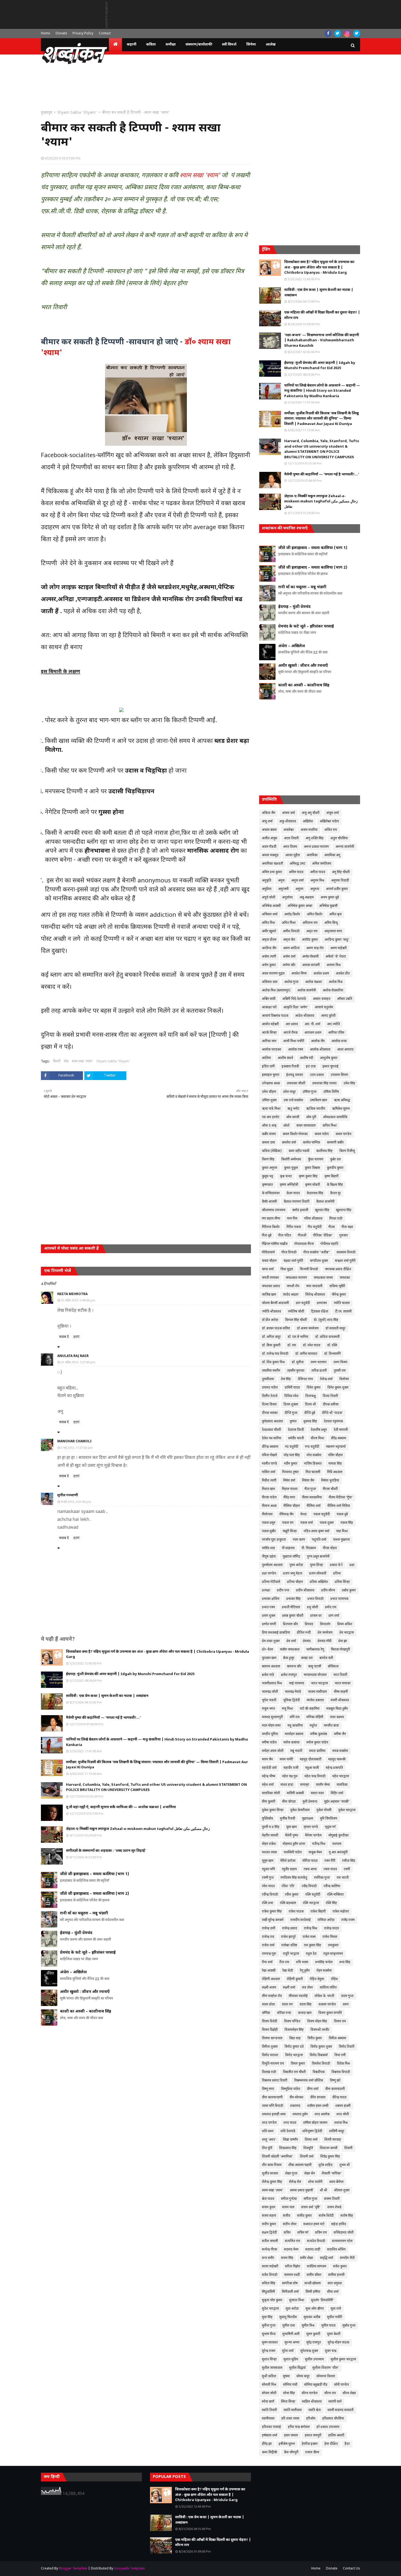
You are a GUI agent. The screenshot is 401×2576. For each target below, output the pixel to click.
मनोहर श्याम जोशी (273, 1751)
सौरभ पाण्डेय (310, 2393)
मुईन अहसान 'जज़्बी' (337, 1802)
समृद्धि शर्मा (327, 2258)
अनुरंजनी (283, 889)
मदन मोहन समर (271, 1726)
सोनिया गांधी (290, 2385)
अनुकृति (267, 881)
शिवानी (348, 2148)
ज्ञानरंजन (322, 1303)
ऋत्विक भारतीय (316, 1109)
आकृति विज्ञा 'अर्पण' (296, 1008)
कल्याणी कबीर (335, 1143)
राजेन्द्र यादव (331, 1929)
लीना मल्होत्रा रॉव (272, 1996)
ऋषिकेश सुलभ (341, 1109)
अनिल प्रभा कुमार (272, 872)
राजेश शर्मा (268, 1945)
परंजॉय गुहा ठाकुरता (274, 1540)
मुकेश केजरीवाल (300, 1810)
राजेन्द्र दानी (269, 1929)
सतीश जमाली (270, 2241)
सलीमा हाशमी (336, 2275)
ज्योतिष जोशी (296, 1312)
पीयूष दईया (269, 1557)
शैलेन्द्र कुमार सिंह (272, 2182)
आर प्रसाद (292, 1024)
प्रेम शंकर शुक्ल (271, 1641)
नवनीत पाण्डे (270, 1464)
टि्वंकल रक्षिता (320, 1312)
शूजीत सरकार (270, 2174)
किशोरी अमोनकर (291, 1160)
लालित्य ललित (328, 1988)
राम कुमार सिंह (312, 1945)
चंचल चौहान (269, 1261)
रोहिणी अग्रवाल (271, 1979)
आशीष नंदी (306, 1058)
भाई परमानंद (297, 1684)
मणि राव (295, 1717)
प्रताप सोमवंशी (318, 1574)
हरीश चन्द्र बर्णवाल (299, 2427)
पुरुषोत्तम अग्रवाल (272, 1565)
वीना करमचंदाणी (335, 2089)
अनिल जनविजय (322, 864)
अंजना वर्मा (288, 813)
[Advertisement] (200, 14)
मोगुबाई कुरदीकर (339, 1836)
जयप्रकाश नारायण (296, 1278)
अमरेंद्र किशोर (292, 915)
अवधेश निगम (299, 974)
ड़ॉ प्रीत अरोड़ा (270, 1320)
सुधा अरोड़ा (292, 2309)
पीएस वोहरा (330, 1548)
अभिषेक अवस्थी (271, 906)
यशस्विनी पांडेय (293, 1853)
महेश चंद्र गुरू (290, 1776)
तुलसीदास (268, 1379)
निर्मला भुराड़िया (330, 1481)
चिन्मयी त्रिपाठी (309, 1269)
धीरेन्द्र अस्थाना (270, 1447)
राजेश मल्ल (309, 1937)
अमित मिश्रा (289, 923)
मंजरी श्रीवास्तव (340, 1700)
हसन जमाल (291, 2436)
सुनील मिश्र (308, 2326)
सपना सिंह (287, 2258)
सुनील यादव (328, 2326)
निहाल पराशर (290, 1489)
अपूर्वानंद (287, 898)
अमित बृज (335, 915)
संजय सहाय (269, 2216)
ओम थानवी (293, 1117)
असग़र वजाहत (322, 999)
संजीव (287, 2216)
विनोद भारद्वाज (294, 2055)
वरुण (346, 2005)
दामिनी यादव (292, 1388)
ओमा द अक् (269, 1126)
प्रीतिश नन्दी (304, 1633)
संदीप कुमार (269, 2224)
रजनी (347, 1869)
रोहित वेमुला (317, 1979)
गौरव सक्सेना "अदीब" (317, 1253)
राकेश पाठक (296, 1912)
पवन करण (299, 1540)
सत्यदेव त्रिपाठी (316, 2241)
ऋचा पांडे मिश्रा (271, 1109)
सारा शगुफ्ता (335, 2284)
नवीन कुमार (291, 1464)
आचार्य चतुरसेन (324, 1008)
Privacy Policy (83, 34)
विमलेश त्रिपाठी (321, 2064)
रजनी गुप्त (268, 1878)
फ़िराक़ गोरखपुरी (340, 1650)
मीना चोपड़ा (289, 1802)
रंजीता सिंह (349, 1861)
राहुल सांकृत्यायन (333, 1954)
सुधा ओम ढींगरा (315, 2309)
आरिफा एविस (336, 1033)
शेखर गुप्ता (291, 2174)
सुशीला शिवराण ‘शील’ (326, 2368)
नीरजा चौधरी (330, 1489)
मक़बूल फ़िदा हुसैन (337, 1709)
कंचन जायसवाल (306, 1126)
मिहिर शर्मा (337, 1793)
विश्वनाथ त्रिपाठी (341, 2072)
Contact (105, 34)
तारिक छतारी (319, 1371)
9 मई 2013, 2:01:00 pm (76, 1502)
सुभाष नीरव (269, 2334)
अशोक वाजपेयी (307, 991)
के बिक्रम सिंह (335, 1185)
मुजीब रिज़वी (288, 1819)
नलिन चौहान (335, 1455)
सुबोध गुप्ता (349, 2326)
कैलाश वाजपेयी (325, 1202)
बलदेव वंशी (326, 1658)
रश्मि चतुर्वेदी (313, 1895)
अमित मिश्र (268, 923)
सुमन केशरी (334, 2334)
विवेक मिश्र (343, 2064)
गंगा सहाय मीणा (271, 1219)
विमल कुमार (298, 2064)
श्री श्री (323, 2191)
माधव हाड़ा (287, 1785)
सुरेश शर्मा (288, 2351)
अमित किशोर (315, 915)
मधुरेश (313, 1726)
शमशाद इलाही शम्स (274, 2115)
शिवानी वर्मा (307, 2157)
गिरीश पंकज (294, 1227)
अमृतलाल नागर (333, 931)
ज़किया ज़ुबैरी (337, 1286)
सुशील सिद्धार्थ (297, 2368)
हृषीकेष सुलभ (287, 2444)
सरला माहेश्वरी (270, 2267)
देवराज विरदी (296, 1430)
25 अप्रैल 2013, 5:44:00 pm (78, 1301)
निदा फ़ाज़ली (313, 1472)
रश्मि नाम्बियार (335, 1895)
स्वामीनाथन (268, 2419)
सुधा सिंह (267, 2317)
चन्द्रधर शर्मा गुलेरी (345, 1261)
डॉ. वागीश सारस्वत (306, 1354)
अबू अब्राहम (307, 898)
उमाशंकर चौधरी (296, 1084)
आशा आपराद (345, 1050)
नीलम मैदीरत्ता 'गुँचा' (341, 1498)
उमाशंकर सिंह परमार (324, 1084)
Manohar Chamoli (74, 1441)
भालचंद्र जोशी (270, 1692)
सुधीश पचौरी (335, 2317)
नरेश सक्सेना (314, 1455)
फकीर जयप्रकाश (290, 1650)
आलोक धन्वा (339, 1041)
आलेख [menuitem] (271, 45)
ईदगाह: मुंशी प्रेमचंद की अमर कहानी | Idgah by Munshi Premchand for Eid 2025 (130, 1674)
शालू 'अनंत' (269, 2140)
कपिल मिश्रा (330, 1126)
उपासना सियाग (339, 1075)
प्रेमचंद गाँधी (324, 1641)
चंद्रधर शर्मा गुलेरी (293, 1261)
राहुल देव (311, 1954)
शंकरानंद (295, 2106)
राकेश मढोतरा (341, 1912)
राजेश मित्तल (330, 1937)
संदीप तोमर (290, 2224)
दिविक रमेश (291, 1396)
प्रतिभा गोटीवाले (271, 1582)
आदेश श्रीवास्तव (305, 1016)
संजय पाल (288, 2207)
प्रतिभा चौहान (295, 1582)
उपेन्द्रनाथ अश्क (271, 1084)
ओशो (286, 1126)
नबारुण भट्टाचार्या (336, 1447)
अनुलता (315, 889)
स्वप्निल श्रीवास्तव (312, 2402)
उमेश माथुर (289, 1092)
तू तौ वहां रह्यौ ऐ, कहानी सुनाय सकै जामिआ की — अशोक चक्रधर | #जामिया (121, 1807)
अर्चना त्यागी (269, 957)
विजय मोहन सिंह (317, 2022)
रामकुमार (333, 1945)
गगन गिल (292, 1219)
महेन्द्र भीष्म (269, 1776)
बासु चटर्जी (315, 1667)
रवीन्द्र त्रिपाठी (270, 1895)
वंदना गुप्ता (347, 1996)
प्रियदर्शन (325, 1624)
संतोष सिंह (347, 2216)
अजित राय (331, 830)
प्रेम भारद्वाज (347, 1633)
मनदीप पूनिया (270, 1734)
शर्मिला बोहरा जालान (315, 2123)
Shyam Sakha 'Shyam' (77, 113)
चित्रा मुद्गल (287, 1269)
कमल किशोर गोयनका (295, 1134)
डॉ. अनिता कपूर (271, 1337)
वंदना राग (287, 2005)
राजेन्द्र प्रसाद (290, 1929)
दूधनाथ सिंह (310, 1422)
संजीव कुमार (304, 2216)
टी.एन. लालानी (343, 1312)
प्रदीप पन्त (283, 1591)
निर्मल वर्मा (289, 1481)
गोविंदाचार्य (268, 1253)
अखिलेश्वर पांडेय (329, 822)
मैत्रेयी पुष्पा (292, 1836)
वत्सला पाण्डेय (327, 2005)
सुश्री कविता (269, 2376)
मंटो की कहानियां (310, 1709)
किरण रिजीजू (347, 1151)
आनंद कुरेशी (328, 1016)
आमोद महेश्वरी (270, 1024)
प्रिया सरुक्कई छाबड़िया (276, 1633)
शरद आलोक (322, 2115)
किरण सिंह (268, 1160)
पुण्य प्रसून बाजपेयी (318, 1557)
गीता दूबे (267, 1236)
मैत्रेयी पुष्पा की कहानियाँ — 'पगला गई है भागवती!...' (103, 1718)
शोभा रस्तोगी (315, 2182)
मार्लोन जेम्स (323, 1785)
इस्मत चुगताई (330, 1067)
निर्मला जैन (308, 1481)
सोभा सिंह (289, 2393)
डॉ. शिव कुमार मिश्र (273, 1362)
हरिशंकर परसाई (271, 2427)
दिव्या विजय (269, 1405)
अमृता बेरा (289, 940)
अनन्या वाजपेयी (345, 847)
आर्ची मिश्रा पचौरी (294, 1041)
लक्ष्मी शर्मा (289, 1988)
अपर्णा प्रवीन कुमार (337, 889)
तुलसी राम (340, 1371)
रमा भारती (343, 1878)
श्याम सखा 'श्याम (199, 176)
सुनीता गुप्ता (269, 2326)
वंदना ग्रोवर (268, 2005)
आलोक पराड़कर (272, 1050)
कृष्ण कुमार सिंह (308, 1177)
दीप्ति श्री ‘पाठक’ (332, 1413)
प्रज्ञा (352, 1565)
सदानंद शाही (313, 2250)
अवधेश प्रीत (343, 974)
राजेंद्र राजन (348, 1920)
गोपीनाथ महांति (329, 1244)
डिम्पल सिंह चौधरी (296, 1320)
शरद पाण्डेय (269, 2123)
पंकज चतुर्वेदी (322, 1515)
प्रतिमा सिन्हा (342, 1582)
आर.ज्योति (333, 1024)
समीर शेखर (307, 2258)
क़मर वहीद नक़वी (299, 1151)
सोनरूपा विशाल (326, 2376)
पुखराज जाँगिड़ (291, 1557)
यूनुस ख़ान (268, 1861)
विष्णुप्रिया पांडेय (291, 2089)
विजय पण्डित (292, 2022)
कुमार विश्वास (312, 1168)
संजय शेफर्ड (334, 2207)
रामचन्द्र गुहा (269, 1954)
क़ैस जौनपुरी (291, 2453)
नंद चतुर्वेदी (292, 1447)
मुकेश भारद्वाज (347, 1810)
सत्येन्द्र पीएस (270, 2250)
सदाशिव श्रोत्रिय (336, 2250)
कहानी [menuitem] (132, 45)
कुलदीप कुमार (335, 1168)
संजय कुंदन (269, 2207)
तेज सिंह (286, 1379)
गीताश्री (302, 1236)
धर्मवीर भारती (296, 1438)
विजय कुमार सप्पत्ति (330, 2013)
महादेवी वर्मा (269, 1768)
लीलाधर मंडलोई (298, 1996)
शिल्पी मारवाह (333, 2140)
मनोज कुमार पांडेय (317, 1743)
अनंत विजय (290, 847)
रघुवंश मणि (268, 1869)
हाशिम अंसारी (336, 2436)
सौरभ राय (330, 2393)
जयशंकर (345, 1278)
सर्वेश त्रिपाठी (270, 2275)
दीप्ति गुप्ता (291, 1413)
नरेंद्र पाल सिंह (292, 1455)
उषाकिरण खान (318, 1100)
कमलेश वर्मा (289, 1143)
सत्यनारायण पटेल (342, 2241)
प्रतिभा (337, 1574)
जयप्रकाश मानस (323, 1278)
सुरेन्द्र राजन (269, 2351)
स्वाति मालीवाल (293, 2410)
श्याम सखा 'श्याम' (82, 1061)
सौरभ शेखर (349, 2393)
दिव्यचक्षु (311, 1396)
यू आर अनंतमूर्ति (338, 1853)
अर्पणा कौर (289, 965)
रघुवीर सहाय (289, 1869)
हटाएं (76, 1337)
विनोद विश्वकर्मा (319, 2055)
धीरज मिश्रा (317, 1438)
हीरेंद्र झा (267, 2444)
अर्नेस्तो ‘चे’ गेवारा (336, 957)
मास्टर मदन (317, 1793)
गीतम (332, 1227)
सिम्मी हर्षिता (313, 2292)
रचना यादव (330, 1869)
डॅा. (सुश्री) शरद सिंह (326, 1320)
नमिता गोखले (269, 1455)
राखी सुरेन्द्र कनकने (273, 1920)
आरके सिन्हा (269, 1033)
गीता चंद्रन (347, 1227)
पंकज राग (288, 1523)
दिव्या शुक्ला (291, 1405)
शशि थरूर (268, 2131)
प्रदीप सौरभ (328, 1591)
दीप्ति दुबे (310, 1413)
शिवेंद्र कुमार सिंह (330, 2157)
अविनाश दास (270, 982)
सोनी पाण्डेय (342, 2385)
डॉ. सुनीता (298, 1362)
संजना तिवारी (332, 2199)
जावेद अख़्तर (291, 1295)
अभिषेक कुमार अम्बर (300, 906)
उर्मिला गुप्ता (309, 1092)
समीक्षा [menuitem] (171, 45)
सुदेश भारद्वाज (270, 2309)
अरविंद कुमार (310, 940)
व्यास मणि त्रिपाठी (273, 2106)
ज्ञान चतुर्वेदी (303, 1303)
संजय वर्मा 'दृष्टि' (311, 2207)
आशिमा (266, 1058)
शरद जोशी (343, 2115)
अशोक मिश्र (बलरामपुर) (276, 991)
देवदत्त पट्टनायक (333, 1422)
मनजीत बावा (331, 1726)
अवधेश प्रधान (321, 974)
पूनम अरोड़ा (296, 1565)
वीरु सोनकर (296, 2098)
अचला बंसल (269, 830)
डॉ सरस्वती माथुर (335, 1329)
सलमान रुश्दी (292, 2275)
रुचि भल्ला (302, 1962)
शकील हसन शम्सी (318, 2106)
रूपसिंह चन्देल (324, 1962)
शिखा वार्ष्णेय (290, 2140)
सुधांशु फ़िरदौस (288, 2317)
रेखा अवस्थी (269, 1971)
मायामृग (305, 1785)
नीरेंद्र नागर (289, 1498)
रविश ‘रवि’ (288, 1886)
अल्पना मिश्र (334, 965)
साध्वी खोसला (313, 2284)
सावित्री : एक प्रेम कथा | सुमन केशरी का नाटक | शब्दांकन (107, 1696)
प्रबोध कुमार (349, 1591)
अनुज (281, 881)
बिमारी (57, 1061)
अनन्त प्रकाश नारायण (316, 847)
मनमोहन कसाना (294, 1734)
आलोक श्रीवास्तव (320, 1050)
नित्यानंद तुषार (290, 1472)
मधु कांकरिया (295, 1726)
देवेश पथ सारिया (272, 1438)
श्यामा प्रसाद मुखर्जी (301, 2191)
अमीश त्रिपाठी (291, 931)
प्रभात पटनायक (339, 1599)
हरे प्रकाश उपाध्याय (328, 2427)
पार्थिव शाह (268, 1548)
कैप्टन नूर (335, 1193)
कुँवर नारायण (316, 1160)
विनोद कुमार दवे (294, 2047)
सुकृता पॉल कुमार (272, 2300)
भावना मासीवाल (317, 1692)
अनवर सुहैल (293, 855)
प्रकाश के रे (336, 1565)
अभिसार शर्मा (270, 915)
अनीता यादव (318, 872)
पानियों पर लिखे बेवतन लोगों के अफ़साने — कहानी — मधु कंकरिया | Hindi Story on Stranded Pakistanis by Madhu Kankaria (157, 1742)
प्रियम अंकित (345, 1624)
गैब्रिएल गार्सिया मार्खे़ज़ (275, 1244)
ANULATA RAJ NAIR (73, 1356)
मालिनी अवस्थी (295, 1793)
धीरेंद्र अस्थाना (339, 1438)
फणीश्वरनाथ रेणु (315, 1650)
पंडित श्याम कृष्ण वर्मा (316, 1531)
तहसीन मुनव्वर (296, 1371)
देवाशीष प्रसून (319, 1430)
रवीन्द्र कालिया (332, 1886)
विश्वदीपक (319, 2072)
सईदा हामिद (339, 2224)
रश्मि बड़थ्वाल (288, 1903)
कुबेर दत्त (335, 1160)
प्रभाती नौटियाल (291, 1607)
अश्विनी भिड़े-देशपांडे (294, 999)
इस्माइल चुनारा (271, 1075)
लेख (66, 1061)
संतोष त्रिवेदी (326, 2216)
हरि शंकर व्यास (290, 2419)
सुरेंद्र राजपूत (314, 2343)
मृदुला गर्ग (330, 1827)
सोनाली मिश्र (269, 2385)
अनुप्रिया (267, 889)
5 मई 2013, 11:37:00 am (77, 1448)
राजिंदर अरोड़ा (326, 1920)
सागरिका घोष (290, 2284)
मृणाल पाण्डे (311, 1827)
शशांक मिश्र (341, 2123)
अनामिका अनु (332, 855)
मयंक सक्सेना (340, 1751)
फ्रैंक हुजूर (289, 1658)
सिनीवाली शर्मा (290, 2292)
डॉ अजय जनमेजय (308, 1329)
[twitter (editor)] (357, 34)
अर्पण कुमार (269, 965)
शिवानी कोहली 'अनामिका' (277, 2157)
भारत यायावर (343, 1684)
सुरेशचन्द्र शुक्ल (309, 2351)
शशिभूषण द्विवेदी (312, 2131)
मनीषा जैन (340, 1734)
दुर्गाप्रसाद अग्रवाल (272, 1422)
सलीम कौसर (314, 2275)
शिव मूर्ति (267, 2148)
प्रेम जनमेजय (325, 1633)
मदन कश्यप (337, 1717)
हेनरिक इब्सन (310, 2444)
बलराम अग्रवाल (271, 1667)
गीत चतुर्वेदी (315, 1227)
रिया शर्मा (267, 1962)
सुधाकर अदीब (312, 2317)
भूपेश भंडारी (269, 1700)
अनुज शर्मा (297, 881)
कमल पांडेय (322, 1134)
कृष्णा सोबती (312, 1185)
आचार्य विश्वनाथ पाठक (275, 1016)
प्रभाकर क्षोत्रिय (271, 1599)
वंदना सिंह (306, 2005)
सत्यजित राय (292, 2241)
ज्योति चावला (342, 1303)
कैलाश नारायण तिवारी (297, 1202)
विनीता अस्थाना (337, 2038)
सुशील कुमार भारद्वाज (343, 2360)
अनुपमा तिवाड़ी (340, 881)
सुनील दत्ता (289, 2326)
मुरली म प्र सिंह (271, 1827)
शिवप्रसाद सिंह (288, 2148)
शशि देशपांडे (288, 2131)
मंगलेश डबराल (315, 1700)
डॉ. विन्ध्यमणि (332, 1354)
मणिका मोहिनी (315, 1717)
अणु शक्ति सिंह (315, 838)
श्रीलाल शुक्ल (342, 2191)
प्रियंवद (309, 1624)
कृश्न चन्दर (286, 1177)
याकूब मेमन (315, 1853)
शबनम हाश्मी (343, 2106)
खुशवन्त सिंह (344, 1210)
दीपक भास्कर (270, 1413)
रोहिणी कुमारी (295, 1979)
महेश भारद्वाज (341, 1776)
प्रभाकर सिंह (293, 1599)
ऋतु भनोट (293, 1109)
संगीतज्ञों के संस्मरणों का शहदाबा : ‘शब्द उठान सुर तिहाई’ (106, 1851)
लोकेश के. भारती (324, 1996)
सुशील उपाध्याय (314, 2360)
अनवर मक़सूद (270, 855)
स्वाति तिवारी (269, 2410)
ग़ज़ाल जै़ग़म (312, 2453)
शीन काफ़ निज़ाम (272, 2165)
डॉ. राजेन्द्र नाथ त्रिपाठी (275, 1354)
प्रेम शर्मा (291, 1641)
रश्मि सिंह (331, 1903)
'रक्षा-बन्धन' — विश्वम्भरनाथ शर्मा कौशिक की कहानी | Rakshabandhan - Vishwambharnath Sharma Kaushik (322, 340)
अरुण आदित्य (291, 948)
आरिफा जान (269, 1041)
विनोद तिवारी (347, 2047)
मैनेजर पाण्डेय (313, 1836)
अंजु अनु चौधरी (311, 813)
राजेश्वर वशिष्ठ (289, 1945)
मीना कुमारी (269, 1802)
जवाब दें (64, 1337)
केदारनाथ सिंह (315, 1193)
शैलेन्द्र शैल (295, 2182)
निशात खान (268, 1489)
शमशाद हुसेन (300, 2115)
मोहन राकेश (269, 1844)
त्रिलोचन (344, 1379)
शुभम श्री (345, 2165)
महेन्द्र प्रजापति (334, 1768)
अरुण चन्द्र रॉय (315, 948)
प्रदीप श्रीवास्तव (305, 1591)
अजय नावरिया (309, 830)
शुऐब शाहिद (325, 2165)
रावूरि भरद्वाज (291, 1954)
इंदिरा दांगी (268, 1067)
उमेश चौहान (269, 1092)
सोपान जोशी (269, 2393)
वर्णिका (266, 2013)
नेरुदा (303, 1515)
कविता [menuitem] (151, 45)
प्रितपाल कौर (290, 1624)
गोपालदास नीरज (304, 1244)
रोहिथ (334, 1979)
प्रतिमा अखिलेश (319, 1582)
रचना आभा (310, 1869)
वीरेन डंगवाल (318, 2098)
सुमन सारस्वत (270, 2343)
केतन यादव (293, 1193)
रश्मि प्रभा (267, 1903)
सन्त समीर (268, 2258)
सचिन (287, 2233)
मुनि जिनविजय (329, 1819)
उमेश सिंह (349, 1084)
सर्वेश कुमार (340, 2267)
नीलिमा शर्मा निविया (339, 1506)
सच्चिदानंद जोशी (344, 2233)
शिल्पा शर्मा (311, 2140)
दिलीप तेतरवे (270, 1396)
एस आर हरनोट (271, 1117)
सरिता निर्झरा (293, 2267)
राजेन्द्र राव (268, 1937)
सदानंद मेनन (291, 2250)
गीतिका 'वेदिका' (323, 1236)
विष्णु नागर (268, 2089)
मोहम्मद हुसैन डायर (294, 1844)
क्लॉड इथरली (300, 1210)
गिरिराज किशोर (271, 1227)
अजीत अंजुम (270, 838)
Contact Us (351, 2569)
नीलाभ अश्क (269, 1506)
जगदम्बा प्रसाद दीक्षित (338, 1269)
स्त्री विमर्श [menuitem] (229, 45)
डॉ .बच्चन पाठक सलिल (276, 1329)
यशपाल (337, 1844)
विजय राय (340, 2022)
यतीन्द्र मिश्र (319, 1844)
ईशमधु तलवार (295, 1075)
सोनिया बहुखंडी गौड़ (316, 2385)
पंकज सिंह (347, 1523)
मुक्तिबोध (267, 1819)
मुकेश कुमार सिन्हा (273, 1810)
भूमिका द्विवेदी (291, 1700)
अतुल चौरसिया (339, 838)
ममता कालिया (317, 1751)
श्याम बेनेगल (336, 2182)
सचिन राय (321, 2233)
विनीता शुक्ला (270, 2047)
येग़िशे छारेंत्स (288, 1861)
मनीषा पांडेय (269, 1743)
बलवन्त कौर (294, 1667)
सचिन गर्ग (303, 2233)
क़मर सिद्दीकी (270, 2453)
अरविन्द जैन (269, 948)
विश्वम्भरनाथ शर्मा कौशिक (309, 2081)
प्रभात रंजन (268, 1607)
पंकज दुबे (342, 1515)
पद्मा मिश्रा (342, 1531)
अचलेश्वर (289, 830)
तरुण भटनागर (318, 1362)
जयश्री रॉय (293, 1286)
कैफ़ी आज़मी (269, 1202)
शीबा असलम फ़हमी (300, 2165)
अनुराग (299, 889)
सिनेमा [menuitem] (251, 45)
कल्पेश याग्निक (311, 1143)
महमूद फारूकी (337, 1760)
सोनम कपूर (303, 2376)
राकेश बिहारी (318, 1912)
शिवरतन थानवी (329, 2148)
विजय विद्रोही (270, 2030)
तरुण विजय (340, 1362)
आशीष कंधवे (285, 1058)
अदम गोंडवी (269, 847)
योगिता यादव (310, 1861)
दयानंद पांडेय (270, 1388)
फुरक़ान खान (269, 1658)
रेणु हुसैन (305, 1971)
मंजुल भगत (268, 1709)
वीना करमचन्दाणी (272, 2098)
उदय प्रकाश (317, 1075)
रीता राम (284, 1962)
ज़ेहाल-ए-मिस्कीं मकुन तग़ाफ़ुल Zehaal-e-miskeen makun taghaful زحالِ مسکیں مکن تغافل (138, 1829)
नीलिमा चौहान (292, 1506)
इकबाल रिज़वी (290, 1067)
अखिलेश (308, 822)
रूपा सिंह (345, 1962)
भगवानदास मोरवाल (315, 1675)
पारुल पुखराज (341, 1540)
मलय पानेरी (286, 1760)
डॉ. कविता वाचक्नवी (327, 1337)
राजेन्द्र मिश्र (311, 1929)
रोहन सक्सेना (324, 1971)
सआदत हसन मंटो (314, 2224)
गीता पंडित (285, 1236)
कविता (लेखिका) (272, 1151)
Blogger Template (73, 2569)
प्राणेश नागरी (269, 1624)
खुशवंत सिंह (322, 1210)
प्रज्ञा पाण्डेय (269, 1574)
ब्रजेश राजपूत (289, 1675)
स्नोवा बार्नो (268, 2402)
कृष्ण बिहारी (331, 1177)
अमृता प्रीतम (269, 940)
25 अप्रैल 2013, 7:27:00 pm (78, 1362)
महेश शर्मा (268, 1785)
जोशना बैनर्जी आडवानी (275, 1303)
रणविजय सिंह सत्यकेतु (294, 1878)
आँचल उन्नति (345, 999)
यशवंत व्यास (269, 1853)
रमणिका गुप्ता (322, 1878)
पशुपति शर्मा (319, 1540)
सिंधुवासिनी (268, 2292)
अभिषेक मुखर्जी (328, 906)
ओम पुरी (311, 1117)
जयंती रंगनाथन (270, 1278)
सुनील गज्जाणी (68, 1495)
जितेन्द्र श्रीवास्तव (315, 1295)
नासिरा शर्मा (269, 1472)
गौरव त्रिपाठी (289, 1253)
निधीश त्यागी (269, 1481)
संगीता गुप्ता (310, 2199)
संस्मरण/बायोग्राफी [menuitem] (199, 45)
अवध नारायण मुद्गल (273, 974)
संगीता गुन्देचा (289, 2199)
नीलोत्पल (267, 1515)
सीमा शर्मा (333, 2292)
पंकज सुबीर (269, 1531)
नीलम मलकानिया (312, 1498)
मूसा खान (291, 1827)
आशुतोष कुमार (329, 1058)
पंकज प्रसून (269, 1523)
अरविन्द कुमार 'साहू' (337, 940)
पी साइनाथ (288, 1548)
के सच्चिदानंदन (271, 1193)
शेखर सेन (309, 2174)
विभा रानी (340, 2055)
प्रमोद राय (331, 1607)
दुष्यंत (293, 1422)
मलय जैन (267, 1760)
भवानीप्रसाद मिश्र (272, 1684)
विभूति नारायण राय (273, 2064)
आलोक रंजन (296, 1050)
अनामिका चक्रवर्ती (272, 864)
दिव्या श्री (310, 1405)
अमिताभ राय (310, 923)
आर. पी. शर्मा (312, 1024)
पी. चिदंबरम (309, 1548)
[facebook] (328, 34)
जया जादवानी (314, 1286)
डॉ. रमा (292, 1346)
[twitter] (338, 34)
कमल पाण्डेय (343, 1134)
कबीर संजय (269, 1134)
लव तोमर (307, 1988)
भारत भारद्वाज (319, 1684)
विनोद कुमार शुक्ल (321, 2047)
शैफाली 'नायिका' (332, 2174)
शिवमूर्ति (308, 2148)
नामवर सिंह (335, 1464)
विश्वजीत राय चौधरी (294, 2072)
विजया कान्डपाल (272, 2038)
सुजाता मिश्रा (297, 2300)
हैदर (347, 2444)
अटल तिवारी (291, 838)
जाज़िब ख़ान (269, 1295)
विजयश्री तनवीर (320, 2030)
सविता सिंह (269, 2284)
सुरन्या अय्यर (292, 2343)
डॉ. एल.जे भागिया (298, 1337)
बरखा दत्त (307, 1658)
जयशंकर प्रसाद (271, 1286)
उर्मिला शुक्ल (269, 1100)
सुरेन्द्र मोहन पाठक (338, 2343)
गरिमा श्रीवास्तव (313, 1219)
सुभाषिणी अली (291, 2334)
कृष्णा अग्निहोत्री (289, 1185)
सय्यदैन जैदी (347, 2258)
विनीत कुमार (315, 2038)
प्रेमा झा (343, 1641)
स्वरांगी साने (335, 2402)
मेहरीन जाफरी (270, 1836)
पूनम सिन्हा (316, 1565)
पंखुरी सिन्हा (290, 1531)
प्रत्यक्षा (266, 1591)
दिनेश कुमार (314, 1388)
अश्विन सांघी (269, 999)
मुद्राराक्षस (308, 1819)
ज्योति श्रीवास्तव (271, 1312)
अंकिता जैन (269, 813)
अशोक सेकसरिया (333, 991)
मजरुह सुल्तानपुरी (272, 1717)
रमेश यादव (268, 1886)
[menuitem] (115, 45)
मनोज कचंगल (291, 1743)
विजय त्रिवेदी (270, 2022)
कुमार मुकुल (291, 1168)
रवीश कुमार (292, 1895)
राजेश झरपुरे (288, 1937)
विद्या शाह (295, 2038)
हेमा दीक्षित (331, 2444)
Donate (61, 34)
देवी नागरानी (341, 1430)
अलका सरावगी (311, 965)
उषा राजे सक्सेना (293, 1100)
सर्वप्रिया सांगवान (317, 2267)
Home (46, 34)
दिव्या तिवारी (330, 1396)
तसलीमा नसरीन (271, 1371)
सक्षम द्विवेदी (269, 2233)
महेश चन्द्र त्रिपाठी (315, 1776)
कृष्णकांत (267, 1185)
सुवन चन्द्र (331, 2351)
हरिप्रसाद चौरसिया (333, 2419)
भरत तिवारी (340, 1675)
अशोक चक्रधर (314, 982)
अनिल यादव (296, 872)
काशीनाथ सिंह (324, 1151)
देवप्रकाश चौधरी (271, 1430)
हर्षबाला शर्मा (270, 2436)
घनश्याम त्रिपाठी (346, 1253)
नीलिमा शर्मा (314, 1506)
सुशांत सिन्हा (269, 2360)
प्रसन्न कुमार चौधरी (293, 1616)
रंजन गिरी (330, 1861)
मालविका (342, 1785)
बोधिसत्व (333, 1667)
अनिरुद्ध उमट (297, 864)
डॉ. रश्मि (332, 1346)
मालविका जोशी (271, 1793)
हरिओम (311, 2419)
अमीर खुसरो (269, 931)
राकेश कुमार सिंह (272, 1912)
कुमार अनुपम (270, 1168)
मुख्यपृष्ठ (47, 113)
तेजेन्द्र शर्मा (326, 1379)
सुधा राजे (336, 2309)
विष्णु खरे (335, 2081)
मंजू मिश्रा (287, 1709)
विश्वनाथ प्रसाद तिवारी (275, 2081)
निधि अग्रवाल (335, 1472)
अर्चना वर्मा (289, 957)
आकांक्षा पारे (269, 1008)
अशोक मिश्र (336, 982)
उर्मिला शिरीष (331, 1092)
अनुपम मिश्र (317, 881)
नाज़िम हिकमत (313, 1464)
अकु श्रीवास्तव (288, 822)
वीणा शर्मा (313, 2089)
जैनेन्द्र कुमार (339, 1295)
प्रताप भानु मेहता (293, 1574)
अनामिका (312, 855)
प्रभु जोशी (312, 1607)
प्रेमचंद (307, 1641)
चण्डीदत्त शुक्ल (319, 1261)
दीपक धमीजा (331, 1405)
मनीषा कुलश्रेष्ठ (319, 1734)
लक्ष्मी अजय (269, 1988)
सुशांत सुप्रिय (291, 2360)
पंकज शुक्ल (327, 1523)
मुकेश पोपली (324, 1810)
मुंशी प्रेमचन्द (310, 1802)
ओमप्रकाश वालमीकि (335, 1117)
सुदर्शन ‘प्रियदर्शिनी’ (322, 2300)
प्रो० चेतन (267, 1650)
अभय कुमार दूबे (330, 898)
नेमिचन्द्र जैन (286, 1515)
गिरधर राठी (336, 1219)
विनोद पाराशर (270, 2055)
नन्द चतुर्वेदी (312, 1447)
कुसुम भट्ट (267, 1177)
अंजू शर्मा (267, 822)
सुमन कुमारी (313, 2334)
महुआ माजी (312, 1768)
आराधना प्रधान (313, 1033)
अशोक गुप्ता (291, 982)
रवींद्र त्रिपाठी (309, 1886)
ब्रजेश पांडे (268, 1675)
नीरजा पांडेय (269, 1498)
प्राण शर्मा (334, 1616)
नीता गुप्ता (310, 1489)
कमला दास (268, 1143)
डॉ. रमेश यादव (312, 1346)
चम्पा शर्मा (268, 1269)
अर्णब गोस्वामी (310, 957)
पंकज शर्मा (307, 1523)
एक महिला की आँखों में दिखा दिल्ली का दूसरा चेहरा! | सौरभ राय (322, 315)
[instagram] (347, 34)
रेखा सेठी (288, 1971)
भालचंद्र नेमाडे (293, 1692)
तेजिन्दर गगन (305, 1379)
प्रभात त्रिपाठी (315, 1599)
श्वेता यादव (268, 2199)
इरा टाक (311, 1067)
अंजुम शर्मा (333, 813)
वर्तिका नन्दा (284, 2013)
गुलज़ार (344, 1236)
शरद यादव (290, 2123)
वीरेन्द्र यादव (339, 2098)
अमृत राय (312, 931)
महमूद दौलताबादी (311, 1760)
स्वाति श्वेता (315, 2410)
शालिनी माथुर (337, 2131)
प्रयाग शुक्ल (269, 1616)
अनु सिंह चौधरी (341, 872)
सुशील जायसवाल (272, 2368)
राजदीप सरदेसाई (300, 1920)
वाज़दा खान (305, 2013)
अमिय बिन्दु (331, 923)
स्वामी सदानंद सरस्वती (341, 2410)
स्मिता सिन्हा (288, 2402)
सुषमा (286, 2376)
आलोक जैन (318, 1041)
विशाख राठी (269, 2072)
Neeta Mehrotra (72, 1294)
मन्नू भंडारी (296, 1751)
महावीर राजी (291, 1768)
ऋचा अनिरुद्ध (342, 1100)
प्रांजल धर (316, 1616)
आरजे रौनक (291, 1033)
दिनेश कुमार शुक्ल (338, 1388)
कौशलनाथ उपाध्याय (274, 1210)
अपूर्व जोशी (269, 898)
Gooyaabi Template (129, 2569)
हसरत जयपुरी (313, 2436)
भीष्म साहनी (341, 1692)
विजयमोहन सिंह (294, 2030)
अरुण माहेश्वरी (339, 948)
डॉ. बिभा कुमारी (271, 1346)
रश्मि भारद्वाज (311, 1903)
